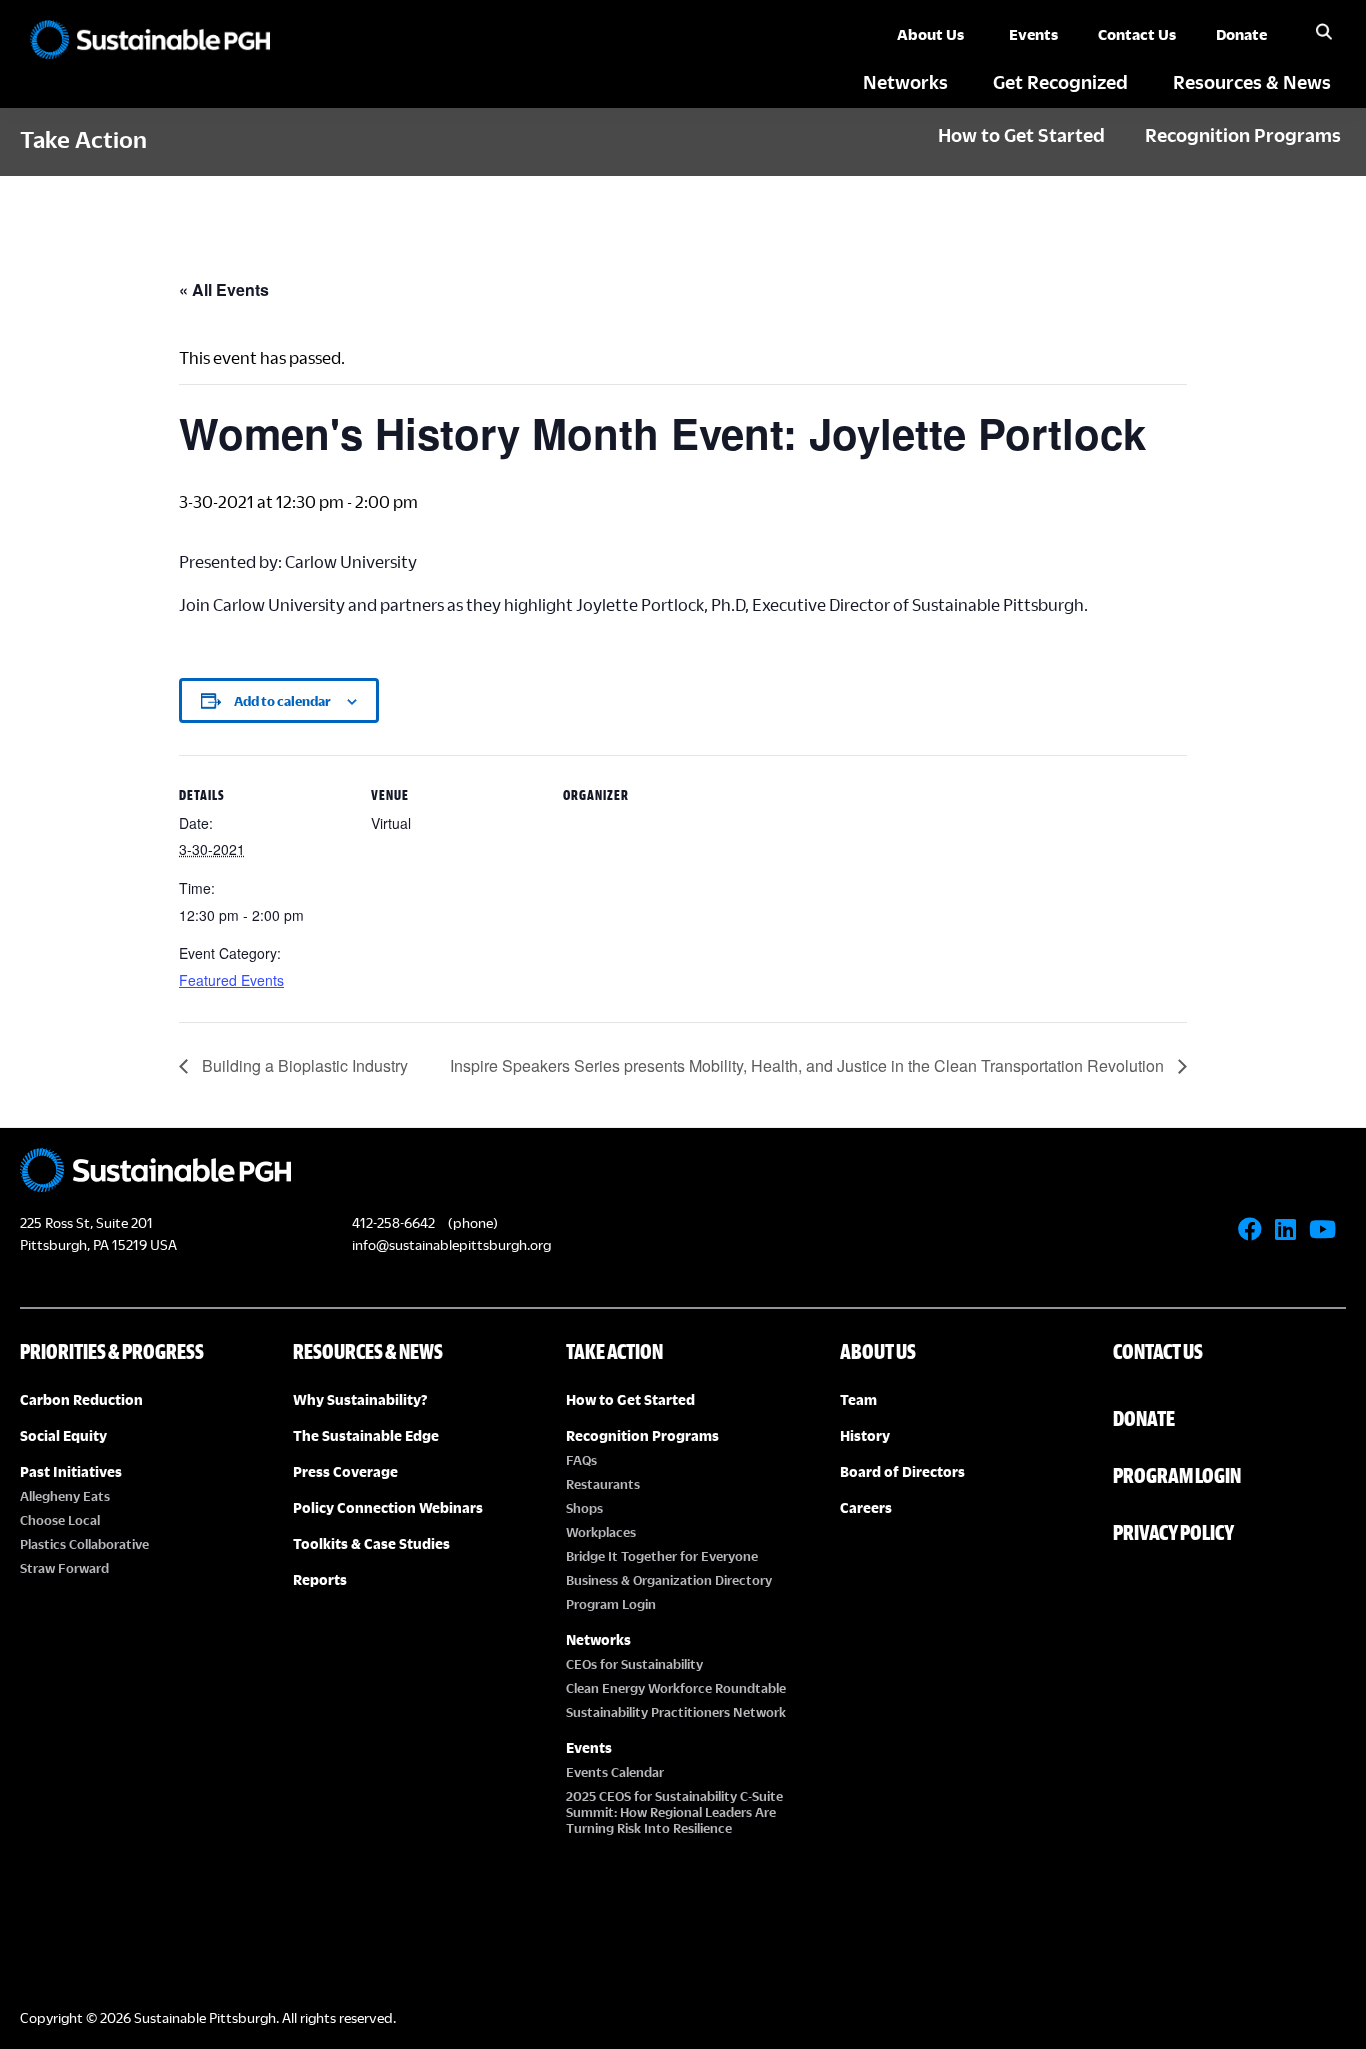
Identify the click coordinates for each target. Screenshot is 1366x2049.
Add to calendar (282, 701)
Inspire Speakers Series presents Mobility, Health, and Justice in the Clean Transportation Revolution (809, 1065)
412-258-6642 (393, 1222)
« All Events (224, 289)
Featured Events (231, 980)
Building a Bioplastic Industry (303, 1065)
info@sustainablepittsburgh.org (451, 1244)
